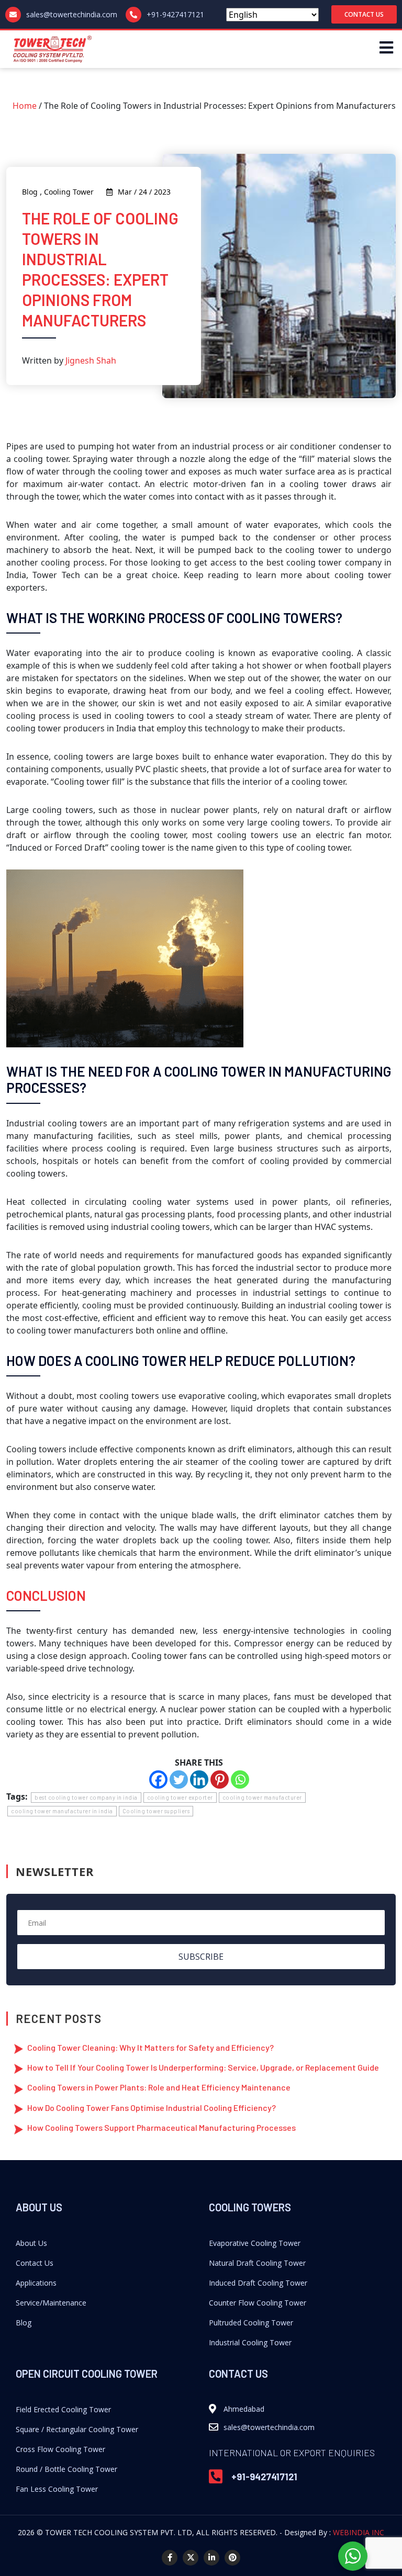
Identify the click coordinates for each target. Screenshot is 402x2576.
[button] (364, 14)
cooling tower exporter (180, 1797)
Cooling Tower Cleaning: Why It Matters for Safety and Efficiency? (150, 2047)
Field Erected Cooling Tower (63, 2409)
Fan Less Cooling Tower (57, 2489)
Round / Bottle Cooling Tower (66, 2469)
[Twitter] (179, 1780)
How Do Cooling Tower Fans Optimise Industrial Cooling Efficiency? (152, 2108)
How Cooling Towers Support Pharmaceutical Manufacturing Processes (161, 2127)
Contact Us (35, 2263)
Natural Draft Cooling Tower (257, 2263)
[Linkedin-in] (211, 2558)
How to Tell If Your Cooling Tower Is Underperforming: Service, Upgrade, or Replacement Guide (203, 2067)
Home (25, 106)
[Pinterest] (220, 1780)
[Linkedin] (199, 1780)
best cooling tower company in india (86, 1797)
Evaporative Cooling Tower (255, 2243)
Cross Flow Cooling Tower (60, 2449)
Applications (36, 2283)
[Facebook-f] (170, 2558)
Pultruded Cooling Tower (251, 2323)
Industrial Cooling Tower (250, 2342)
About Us (31, 2243)
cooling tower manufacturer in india (62, 1811)
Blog (24, 2323)
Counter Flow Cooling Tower (258, 2303)
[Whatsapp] (240, 1780)
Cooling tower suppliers (156, 1811)
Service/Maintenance (51, 2303)
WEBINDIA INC (359, 2532)
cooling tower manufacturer (262, 1797)
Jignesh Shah (91, 360)
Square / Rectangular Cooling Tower (77, 2429)
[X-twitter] (191, 2558)
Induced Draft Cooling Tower (258, 2283)
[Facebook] (158, 1780)
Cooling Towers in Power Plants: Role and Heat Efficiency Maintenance (159, 2087)
